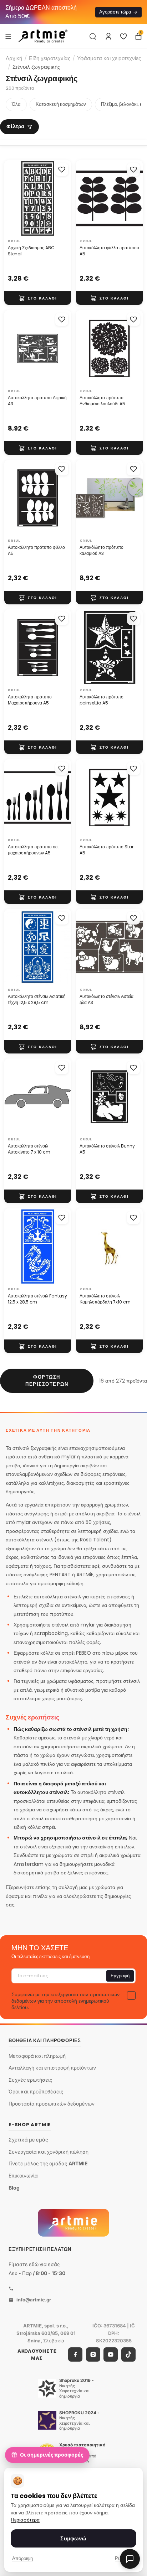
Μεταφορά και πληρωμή (37, 2056)
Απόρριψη (22, 2558)
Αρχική (14, 58)
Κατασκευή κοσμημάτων (61, 104)
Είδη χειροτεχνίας (50, 58)
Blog (14, 2188)
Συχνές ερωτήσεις (31, 2080)
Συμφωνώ (73, 2538)
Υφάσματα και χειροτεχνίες (109, 58)
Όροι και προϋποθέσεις (36, 2092)
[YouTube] (111, 2355)
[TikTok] (128, 2355)
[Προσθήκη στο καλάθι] (38, 298)
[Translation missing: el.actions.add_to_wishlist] (62, 170)
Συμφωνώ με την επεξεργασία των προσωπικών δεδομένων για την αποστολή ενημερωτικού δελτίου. (65, 2000)
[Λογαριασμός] (108, 36)
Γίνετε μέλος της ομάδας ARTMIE (48, 2164)
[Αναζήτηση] (93, 36)
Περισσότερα (25, 2520)
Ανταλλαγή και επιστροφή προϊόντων (52, 2068)
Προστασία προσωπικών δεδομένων (52, 2104)
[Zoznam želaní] (123, 36)
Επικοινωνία (23, 2176)
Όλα (16, 104)
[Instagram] (93, 2355)
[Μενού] (8, 36)
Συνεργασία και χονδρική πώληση (49, 2152)
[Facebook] (75, 2355)
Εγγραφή (120, 1975)
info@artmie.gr (34, 2300)
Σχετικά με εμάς (28, 2140)
